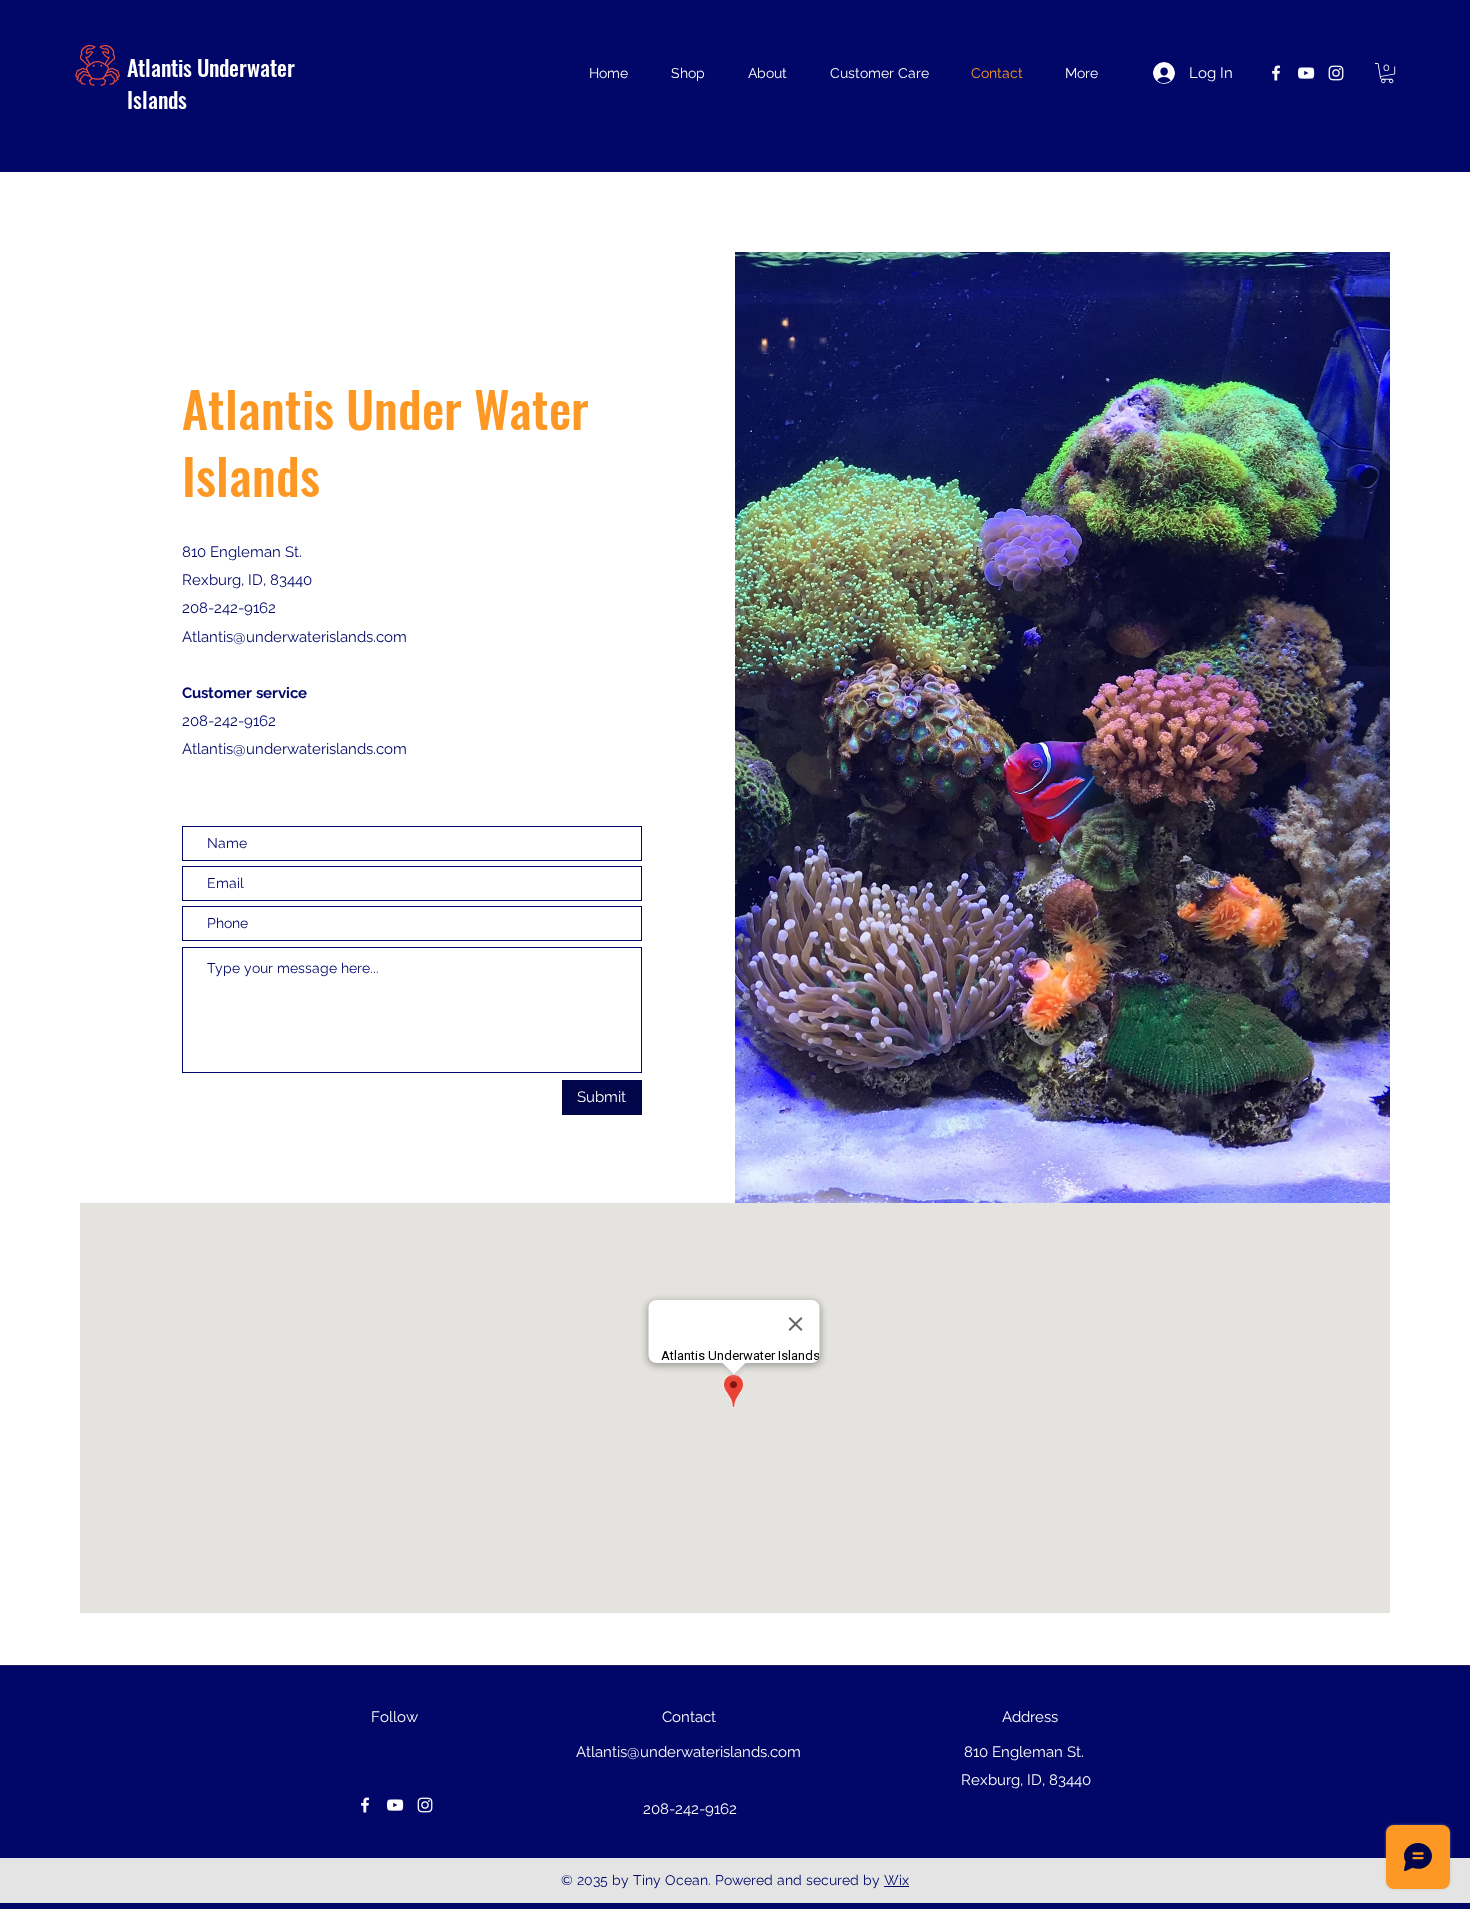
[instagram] (1336, 73)
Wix (896, 1880)
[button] (1387, 73)
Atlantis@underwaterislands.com (294, 749)
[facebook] (1276, 73)
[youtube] (1306, 73)
